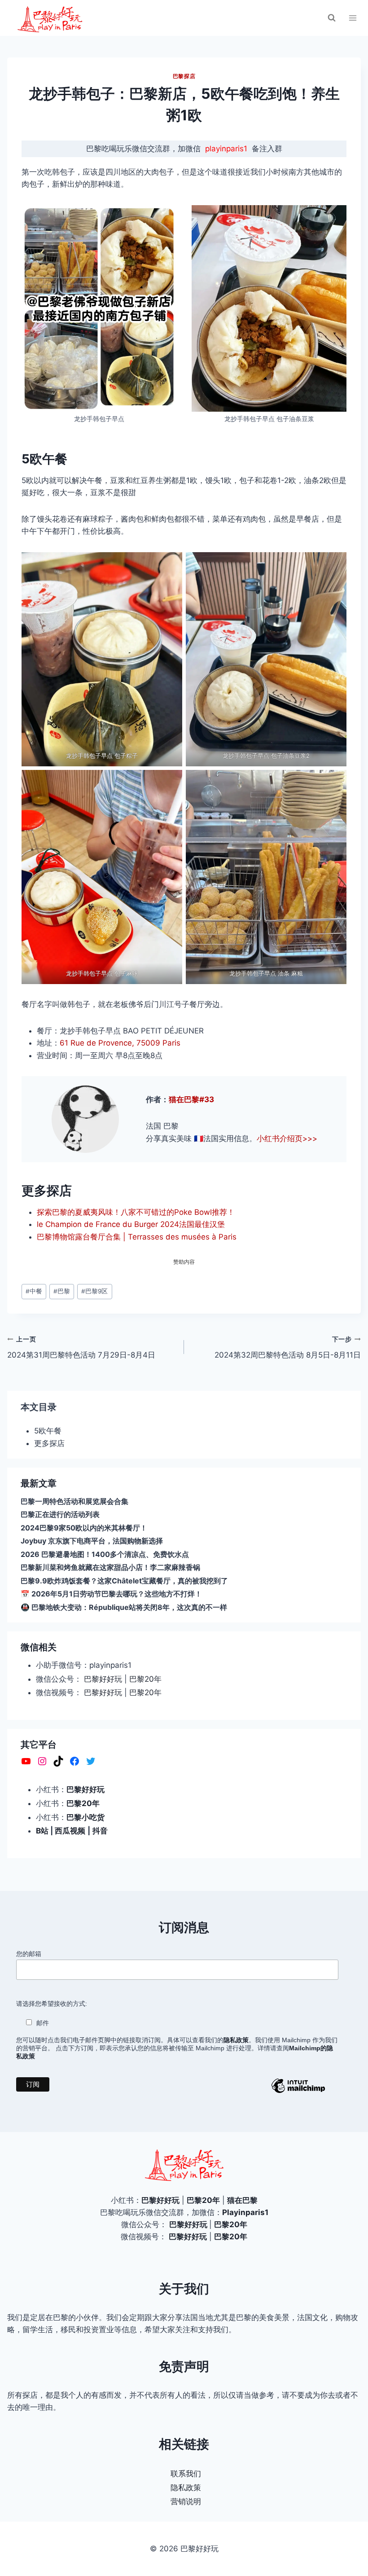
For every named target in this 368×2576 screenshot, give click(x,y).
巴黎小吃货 (85, 1817)
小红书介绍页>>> (287, 1139)
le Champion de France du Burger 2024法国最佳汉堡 (131, 1224)
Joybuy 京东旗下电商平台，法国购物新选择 (92, 1541)
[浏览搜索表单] (332, 18)
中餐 (34, 1291)
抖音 (100, 1831)
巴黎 (62, 1291)
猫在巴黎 (242, 2200)
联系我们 (186, 2474)
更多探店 (49, 1443)
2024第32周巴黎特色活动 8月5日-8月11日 (288, 1347)
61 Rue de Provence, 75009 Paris (120, 1043)
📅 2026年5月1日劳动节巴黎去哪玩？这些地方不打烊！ (111, 1594)
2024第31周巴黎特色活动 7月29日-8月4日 (81, 1347)
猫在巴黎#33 (191, 1099)
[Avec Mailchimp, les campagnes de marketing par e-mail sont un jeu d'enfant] (298, 2092)
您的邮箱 (29, 1954)
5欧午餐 (48, 1431)
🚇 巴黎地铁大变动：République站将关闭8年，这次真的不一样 (124, 1607)
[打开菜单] (353, 18)
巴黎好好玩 (103, 1679)
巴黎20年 (145, 1679)
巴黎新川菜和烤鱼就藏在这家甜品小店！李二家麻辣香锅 (110, 1567)
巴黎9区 (94, 1291)
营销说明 (186, 2501)
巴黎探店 (184, 76)
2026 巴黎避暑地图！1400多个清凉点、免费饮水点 (105, 1554)
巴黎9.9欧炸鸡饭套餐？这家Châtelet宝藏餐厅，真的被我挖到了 (124, 1581)
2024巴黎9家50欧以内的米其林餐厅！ (84, 1528)
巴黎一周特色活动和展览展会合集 (74, 1501)
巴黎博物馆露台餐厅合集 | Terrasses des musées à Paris (137, 1237)
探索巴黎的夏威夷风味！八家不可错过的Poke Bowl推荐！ (136, 1212)
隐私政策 (186, 2488)
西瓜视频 (70, 1831)
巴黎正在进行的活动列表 (60, 1514)
